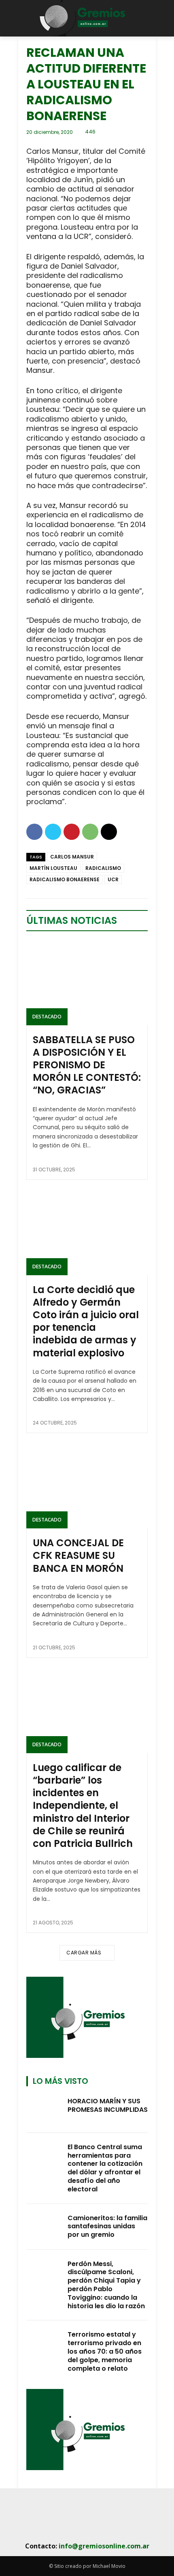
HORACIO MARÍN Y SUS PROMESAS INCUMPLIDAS (108, 2105)
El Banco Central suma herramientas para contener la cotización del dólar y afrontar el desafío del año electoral (105, 2168)
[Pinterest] (72, 832)
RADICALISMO (103, 868)
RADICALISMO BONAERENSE (65, 879)
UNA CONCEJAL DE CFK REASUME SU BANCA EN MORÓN (78, 1555)
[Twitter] (53, 832)
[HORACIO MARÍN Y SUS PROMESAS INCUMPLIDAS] (45, 2110)
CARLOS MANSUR (72, 857)
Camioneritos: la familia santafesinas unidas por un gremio (107, 2226)
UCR (113, 879)
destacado (47, 1017)
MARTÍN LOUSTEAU (53, 868)
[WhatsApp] (90, 832)
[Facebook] (34, 832)
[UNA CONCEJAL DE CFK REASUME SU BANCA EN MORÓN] (87, 1486)
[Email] (109, 832)
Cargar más (84, 1953)
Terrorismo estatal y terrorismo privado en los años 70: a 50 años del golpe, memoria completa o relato (105, 2351)
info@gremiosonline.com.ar (104, 2546)
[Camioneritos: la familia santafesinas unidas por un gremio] (45, 2227)
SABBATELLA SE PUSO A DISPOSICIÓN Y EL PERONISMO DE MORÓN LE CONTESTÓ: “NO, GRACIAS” (87, 1065)
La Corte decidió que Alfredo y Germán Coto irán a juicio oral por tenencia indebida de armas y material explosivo (86, 1321)
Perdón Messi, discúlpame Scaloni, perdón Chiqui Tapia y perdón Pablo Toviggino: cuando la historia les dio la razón (106, 2285)
